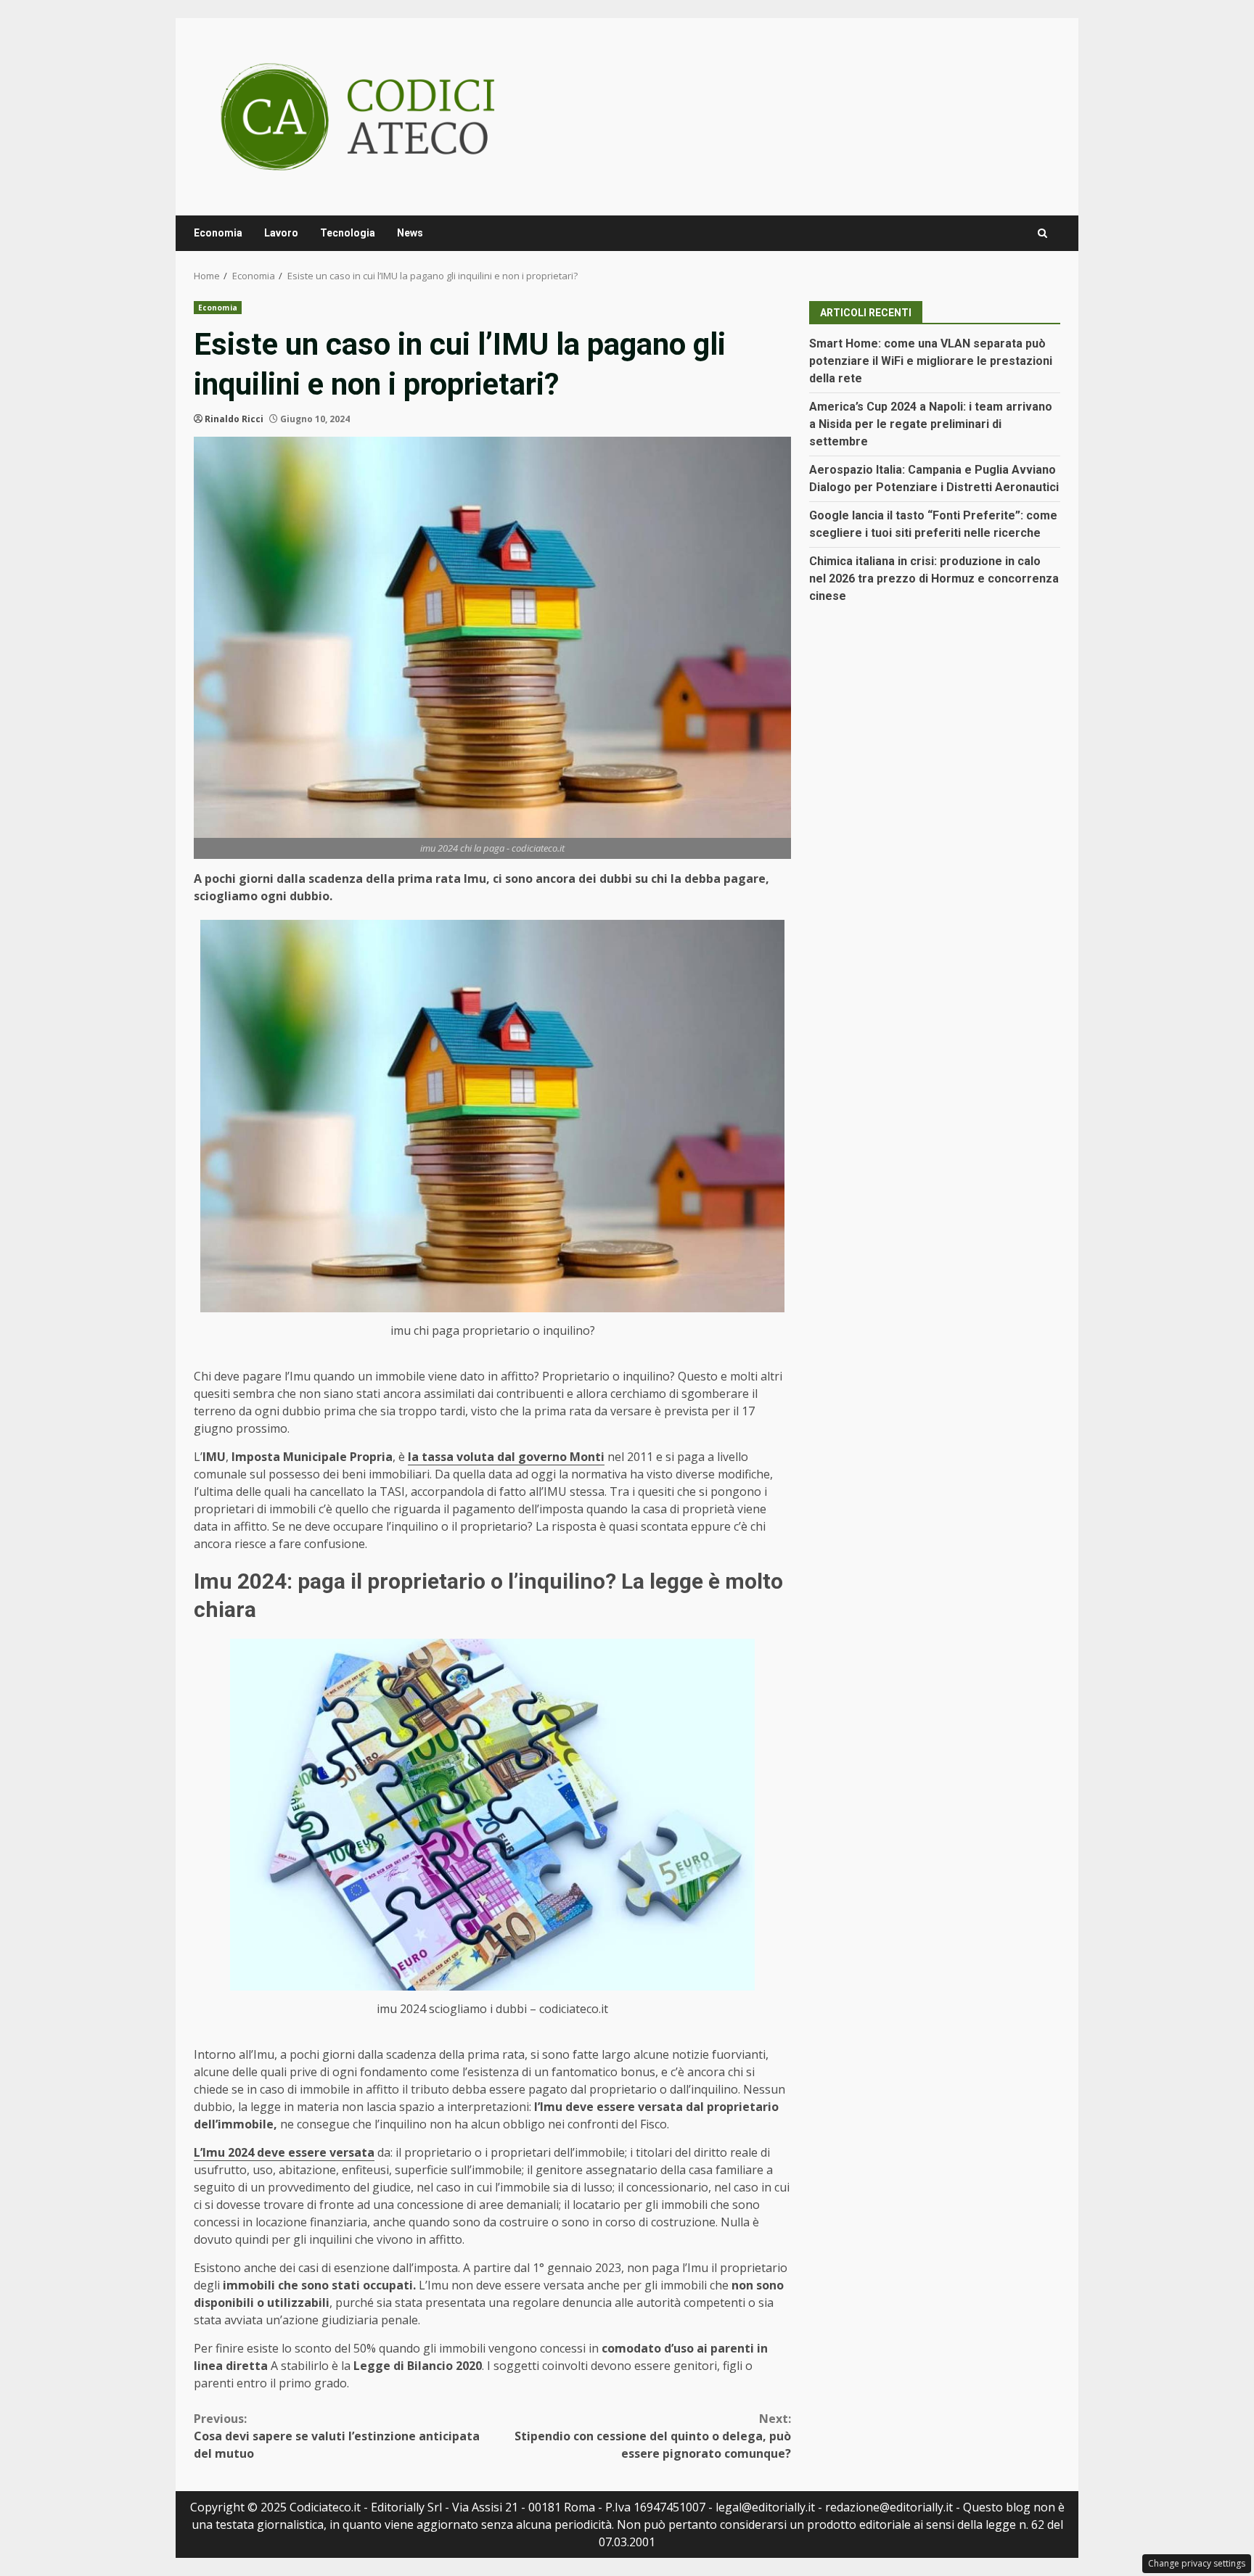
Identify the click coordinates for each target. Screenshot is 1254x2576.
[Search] (1042, 233)
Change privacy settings (1197, 2563)
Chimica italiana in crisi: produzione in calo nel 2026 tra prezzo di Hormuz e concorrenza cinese (934, 579)
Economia (218, 233)
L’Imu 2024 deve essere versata (284, 2152)
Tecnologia (348, 233)
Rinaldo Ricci (234, 419)
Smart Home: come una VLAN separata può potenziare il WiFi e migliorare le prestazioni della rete (931, 361)
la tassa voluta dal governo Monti (506, 1457)
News (410, 233)
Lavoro (281, 233)
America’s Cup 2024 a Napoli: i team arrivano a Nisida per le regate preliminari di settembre (931, 424)
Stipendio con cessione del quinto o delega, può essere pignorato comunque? (653, 2436)
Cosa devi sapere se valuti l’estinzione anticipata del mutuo (337, 2436)
